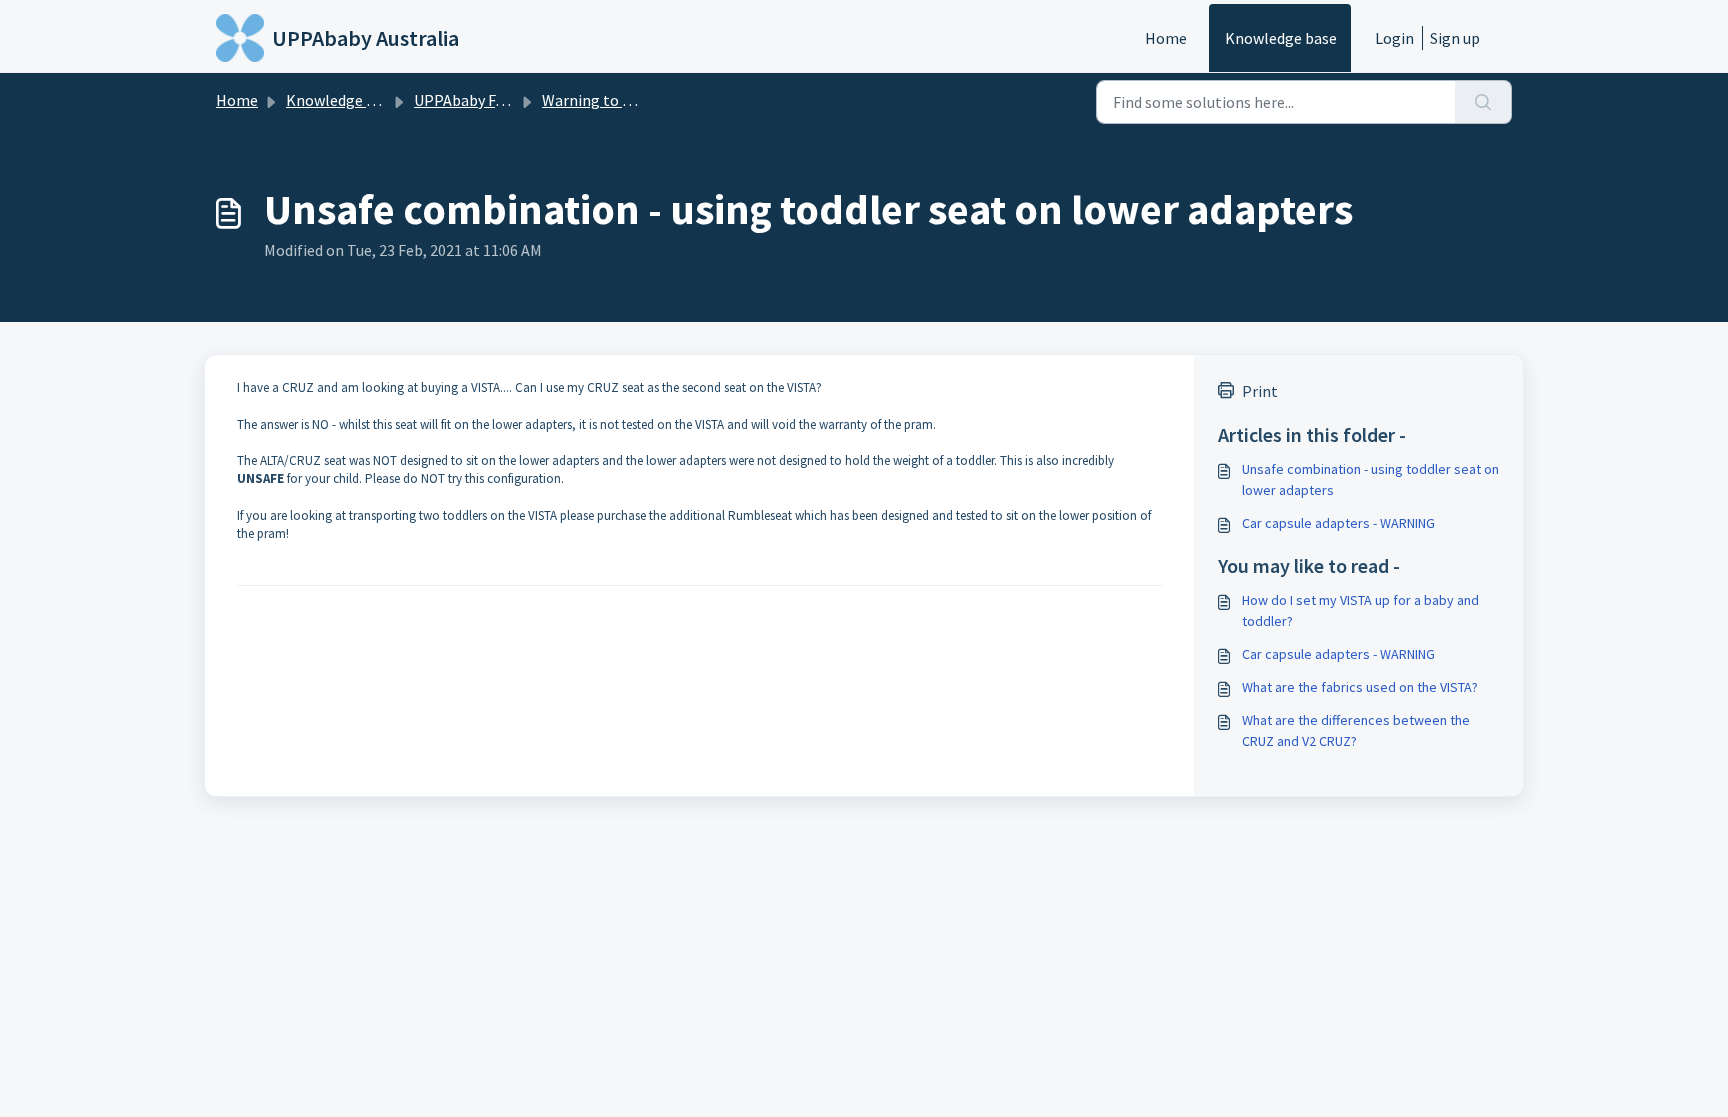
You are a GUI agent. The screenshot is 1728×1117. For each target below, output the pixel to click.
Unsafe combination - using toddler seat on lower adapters (1370, 479)
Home (1166, 38)
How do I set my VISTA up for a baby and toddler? (1360, 610)
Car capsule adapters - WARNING (1338, 523)
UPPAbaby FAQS (468, 100)
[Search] (1483, 102)
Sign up (1455, 38)
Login (1394, 38)
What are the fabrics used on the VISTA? (1360, 687)
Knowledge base (1281, 38)
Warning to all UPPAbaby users (647, 100)
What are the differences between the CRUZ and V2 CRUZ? (1356, 730)
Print (1260, 391)
